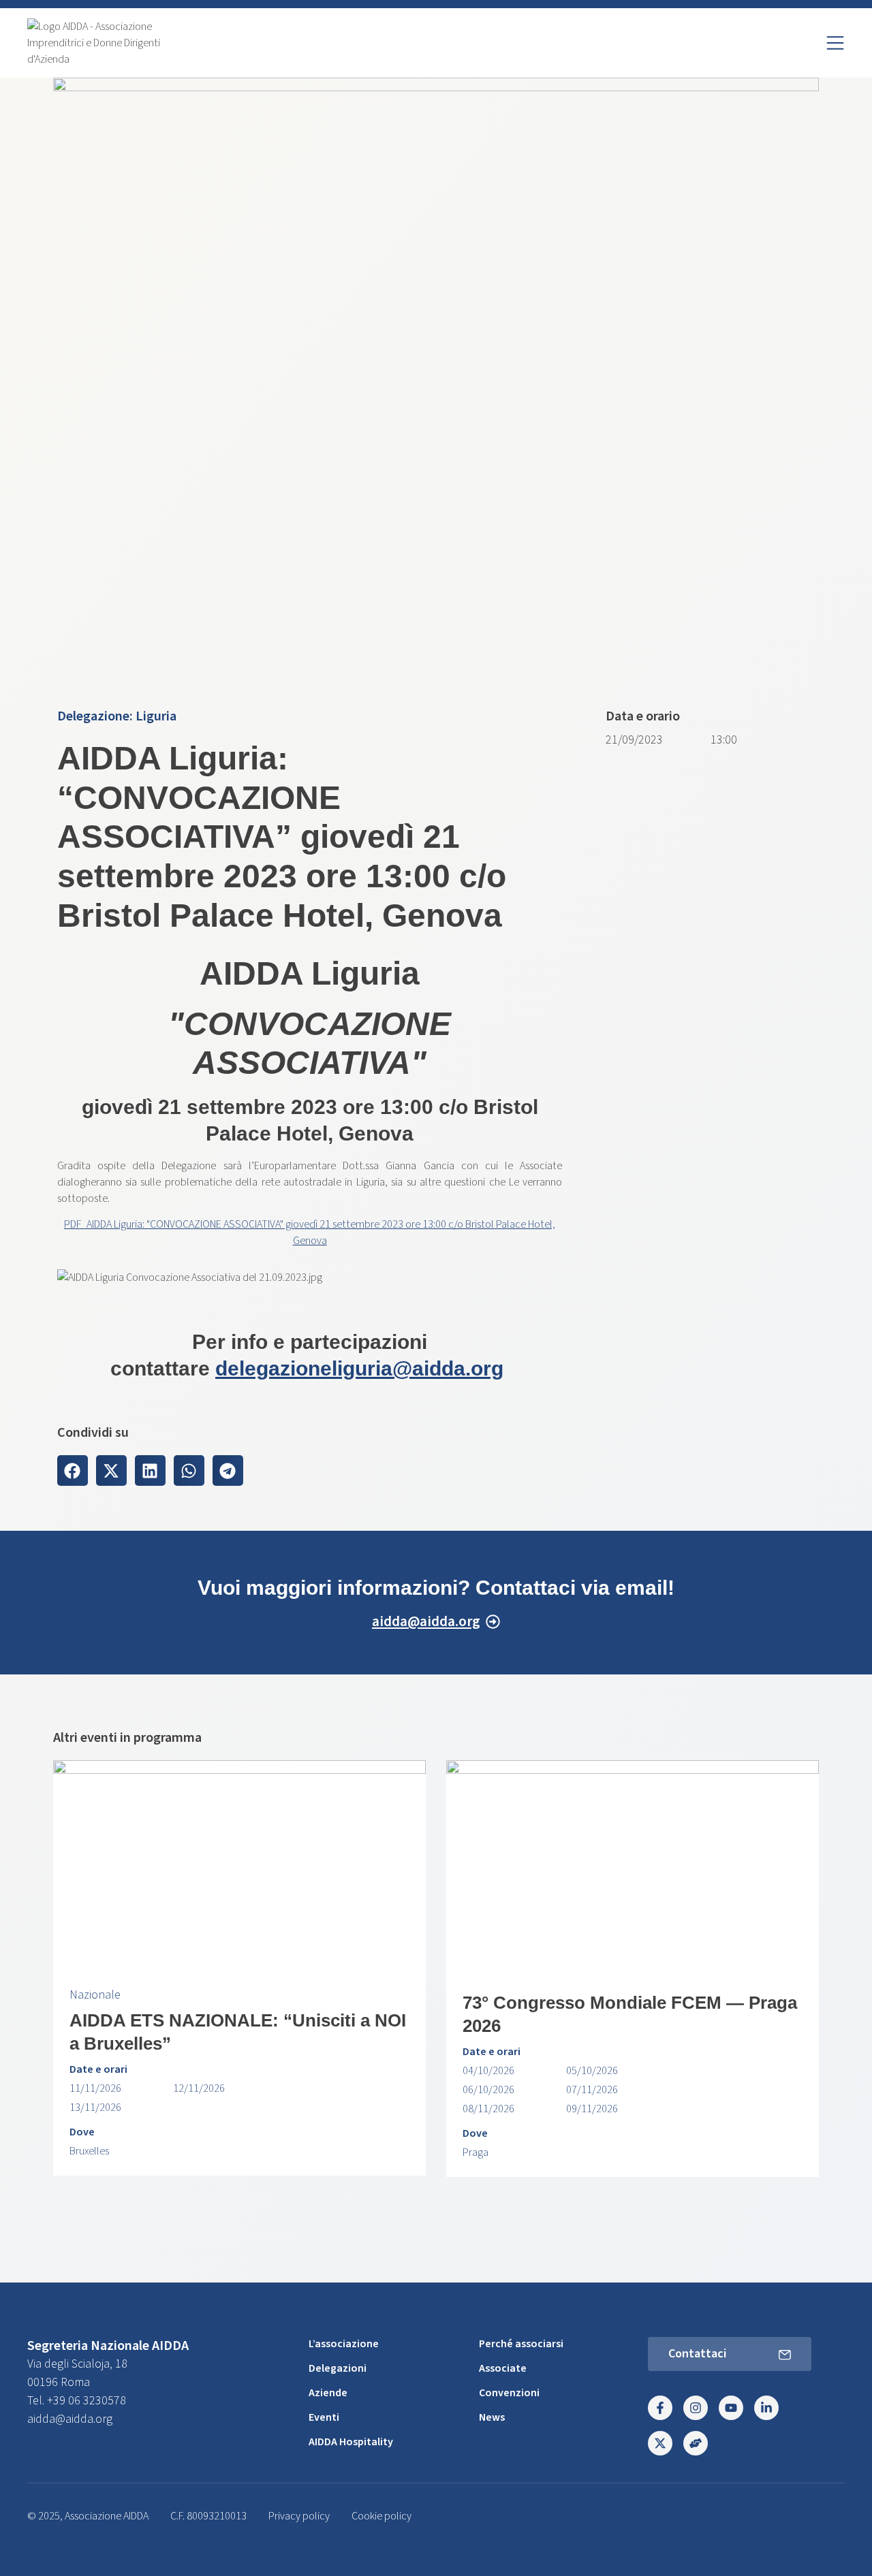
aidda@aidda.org (70, 2419)
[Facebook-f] (660, 2408)
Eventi (324, 2417)
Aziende (328, 2393)
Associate (503, 2368)
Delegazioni (338, 2368)
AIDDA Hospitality (351, 2442)
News (492, 2417)
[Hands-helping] (696, 2443)
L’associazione (344, 2344)
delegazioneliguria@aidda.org (359, 1368)
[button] (73, 1470)
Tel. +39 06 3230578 (77, 2401)
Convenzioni (509, 2393)
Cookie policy (381, 2516)
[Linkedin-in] (766, 2408)
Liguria (156, 716)
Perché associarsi (521, 2344)
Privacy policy (299, 2516)
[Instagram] (696, 2408)
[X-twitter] (660, 2443)
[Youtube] (731, 2408)
